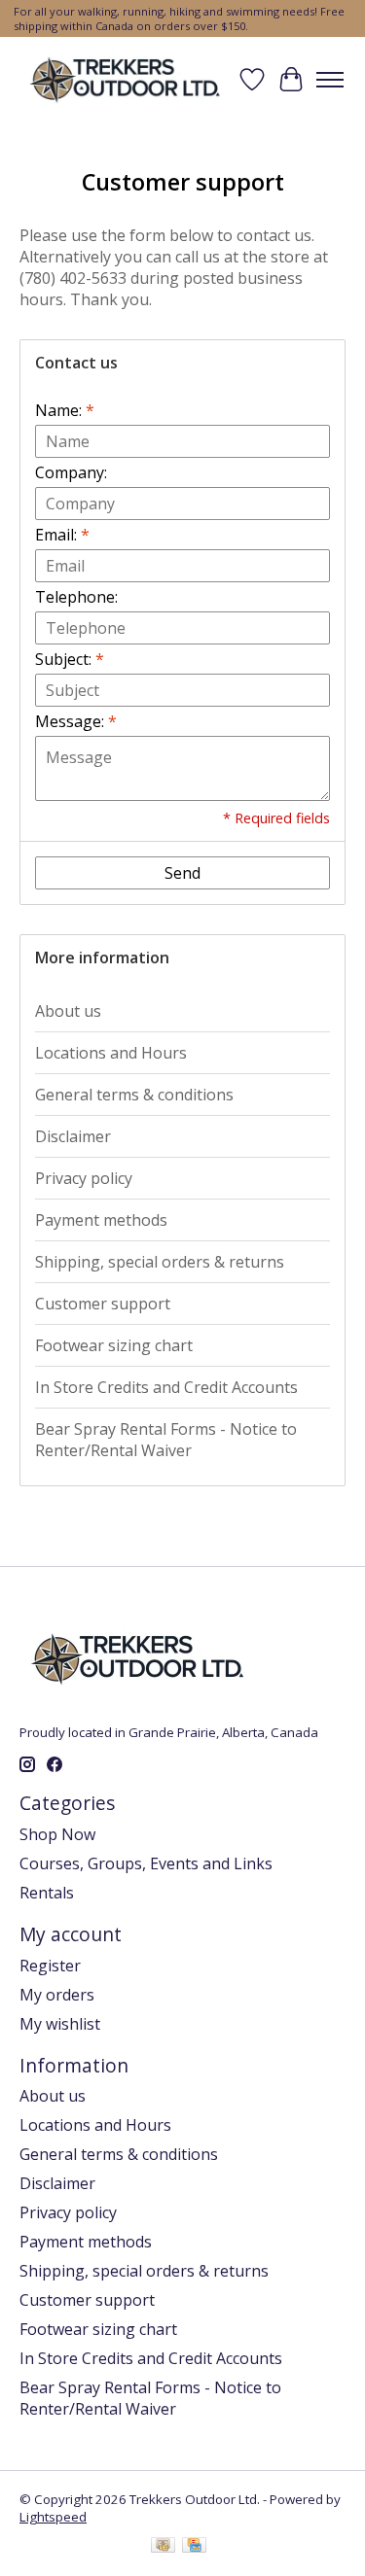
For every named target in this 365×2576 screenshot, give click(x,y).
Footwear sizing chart (114, 1345)
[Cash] (163, 2547)
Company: (71, 472)
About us (68, 1011)
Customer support (103, 1304)
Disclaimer (73, 1136)
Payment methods (101, 1220)
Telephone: (76, 597)
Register (50, 1966)
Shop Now (57, 1834)
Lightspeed (53, 2517)
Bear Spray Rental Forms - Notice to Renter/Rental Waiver (166, 1440)
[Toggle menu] (330, 80)
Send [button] (182, 873)
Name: (65, 410)
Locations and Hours (111, 1053)
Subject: (70, 659)
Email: (62, 535)
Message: (76, 721)
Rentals (47, 1893)
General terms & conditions (134, 1095)
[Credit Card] (194, 2547)
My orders (57, 1995)
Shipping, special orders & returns (160, 1262)
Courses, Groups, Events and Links (146, 1863)
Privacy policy (84, 1178)
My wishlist (60, 2024)
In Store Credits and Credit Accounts (166, 1387)
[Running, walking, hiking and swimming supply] (126, 79)
